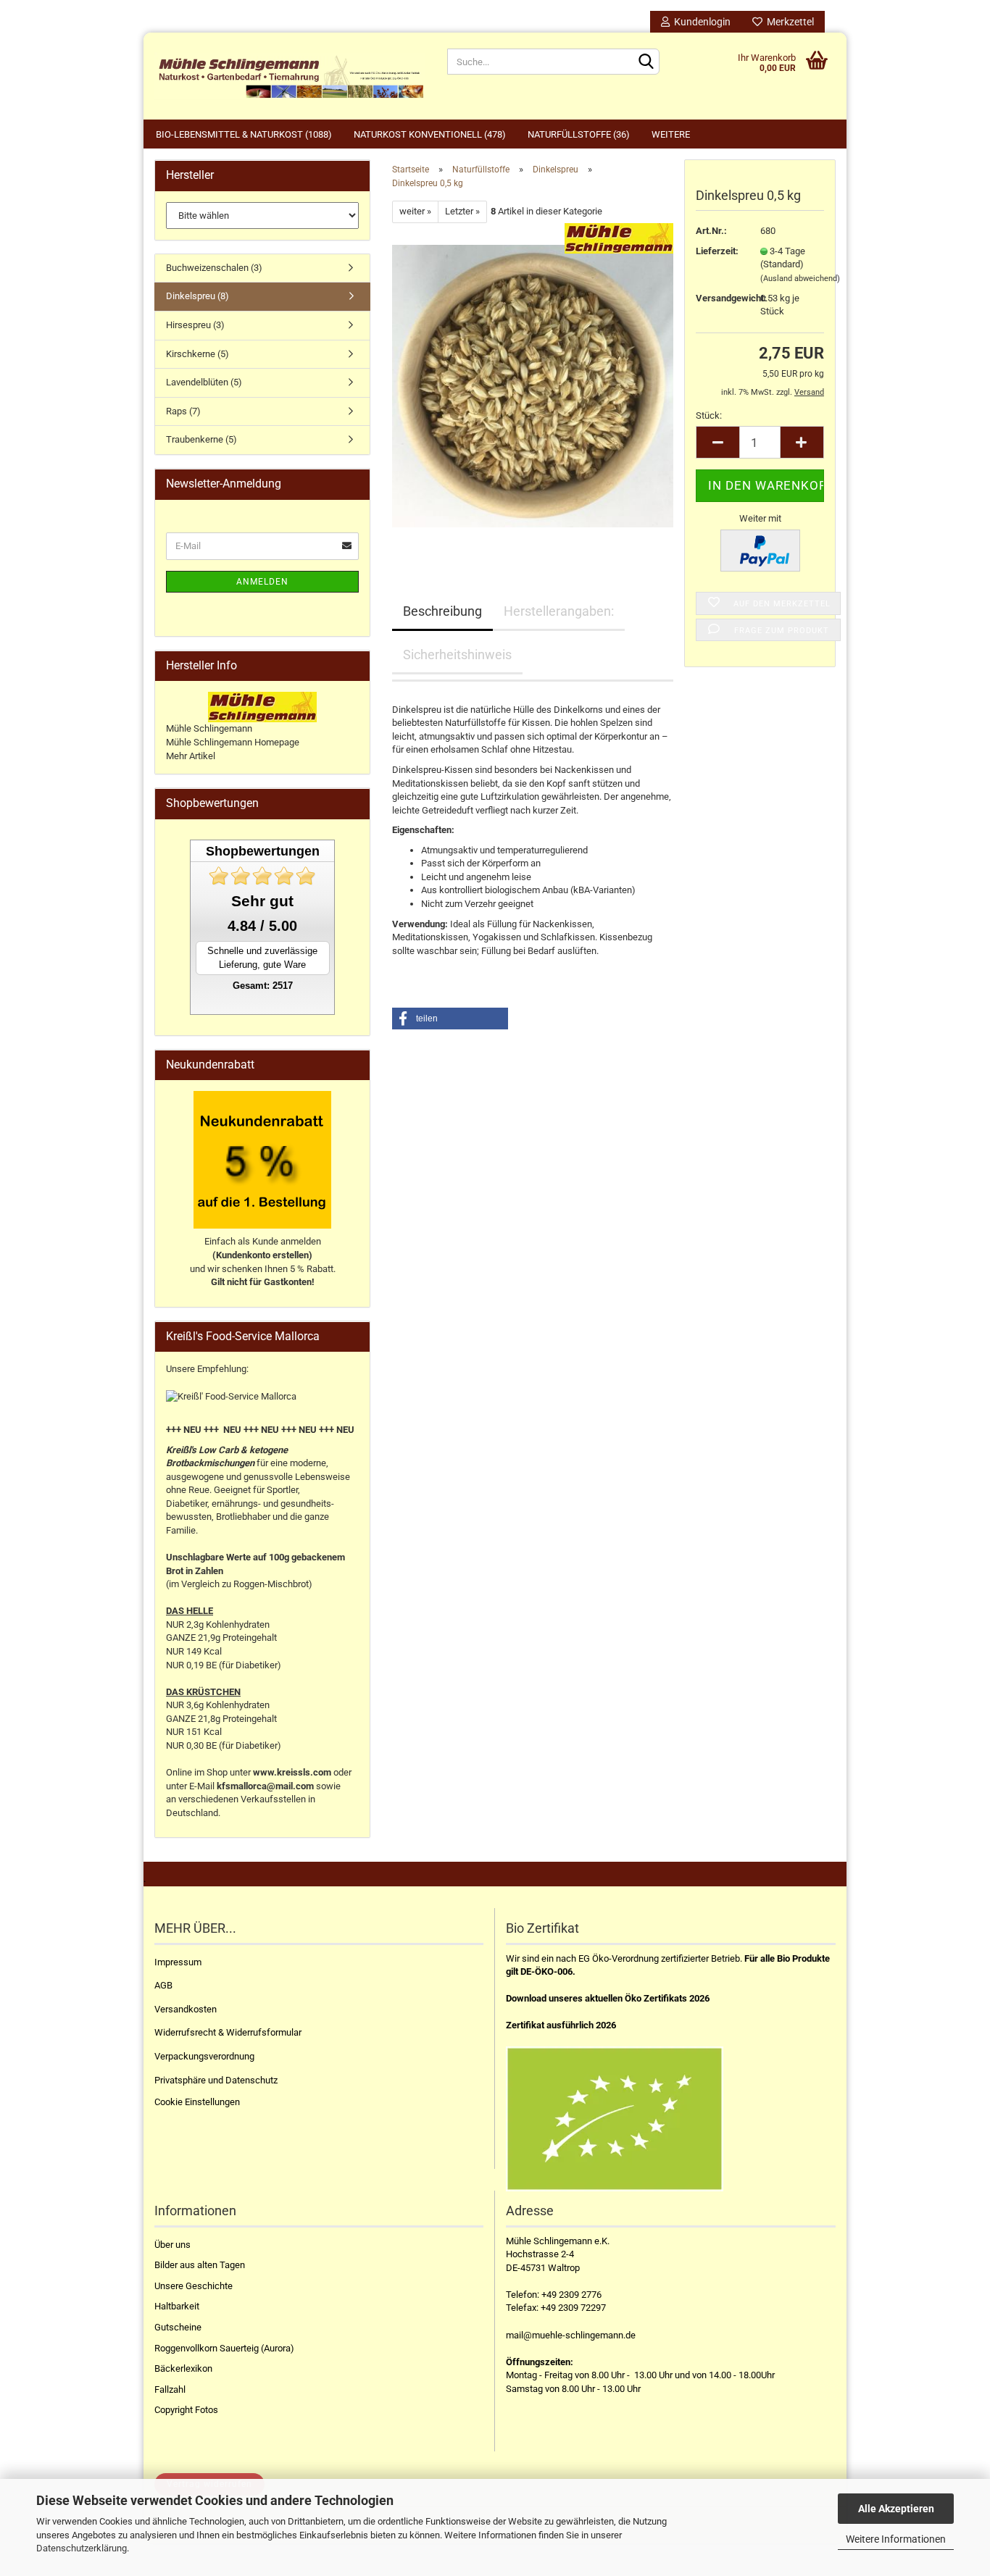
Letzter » (462, 211)
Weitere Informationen (896, 2539)
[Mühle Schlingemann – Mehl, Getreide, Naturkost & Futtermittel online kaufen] (290, 76)
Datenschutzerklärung (82, 2548)
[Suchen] (646, 62)
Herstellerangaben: (559, 611)
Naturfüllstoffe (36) (579, 134)
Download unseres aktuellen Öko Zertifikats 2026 (608, 1998)
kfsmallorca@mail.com (265, 1786)
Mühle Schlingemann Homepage (233, 742)
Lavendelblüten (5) (204, 382)
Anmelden (262, 582)
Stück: (709, 415)
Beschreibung (442, 611)
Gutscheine (178, 2327)
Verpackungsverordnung (204, 2056)
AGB (163, 1985)
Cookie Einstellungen (197, 2102)
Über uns (172, 2245)
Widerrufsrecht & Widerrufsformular (228, 2032)
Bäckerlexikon (183, 2368)
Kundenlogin (700, 22)
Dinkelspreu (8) (197, 296)
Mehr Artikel (191, 756)
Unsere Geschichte (194, 2286)
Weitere (671, 134)
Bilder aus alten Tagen (200, 2265)
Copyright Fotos (186, 2410)
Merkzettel (788, 22)
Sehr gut (262, 901)
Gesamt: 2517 (263, 986)
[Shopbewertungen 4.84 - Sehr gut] (262, 876)
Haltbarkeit (177, 2306)
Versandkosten (186, 2009)
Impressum (178, 1962)
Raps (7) (183, 411)
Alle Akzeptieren (896, 2509)
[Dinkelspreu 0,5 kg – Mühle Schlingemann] (533, 385)
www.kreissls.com (292, 1772)
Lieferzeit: (717, 251)
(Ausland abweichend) (800, 279)
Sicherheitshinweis (457, 655)
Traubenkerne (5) (201, 439)
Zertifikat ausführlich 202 (558, 2025)
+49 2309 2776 (571, 2295)
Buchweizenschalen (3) (214, 268)
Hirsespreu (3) (195, 325)
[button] (450, 1019)
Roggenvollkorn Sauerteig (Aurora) (224, 2348)
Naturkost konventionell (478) (430, 134)
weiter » (415, 211)
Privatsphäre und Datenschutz (216, 2080)
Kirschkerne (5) (197, 354)
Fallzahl (170, 2389)
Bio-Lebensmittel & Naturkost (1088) (244, 134)
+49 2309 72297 (573, 2308)
